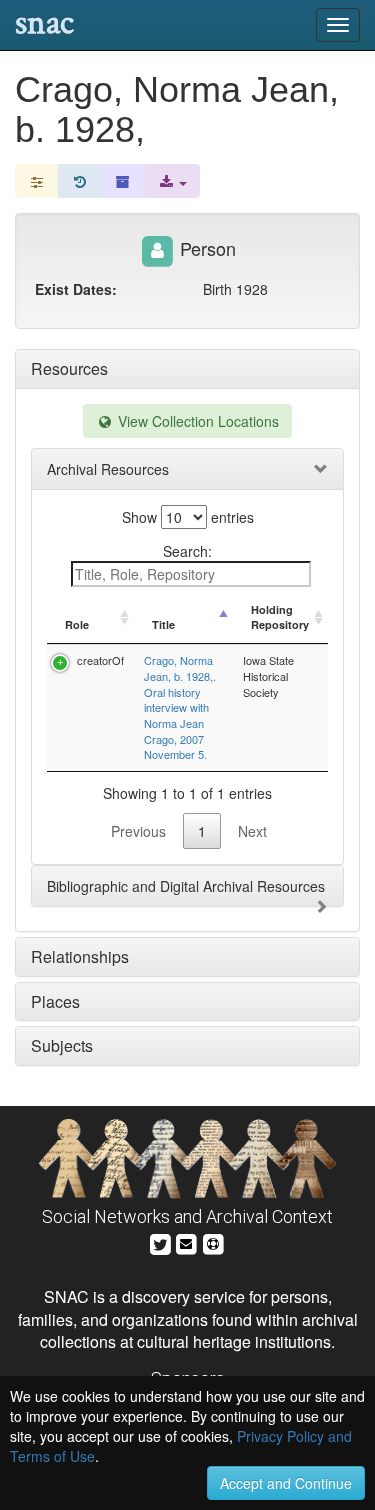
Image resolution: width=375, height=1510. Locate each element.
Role (77, 624)
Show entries (188, 517)
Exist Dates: (76, 289)
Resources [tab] (69, 368)
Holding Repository (280, 617)
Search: (187, 551)
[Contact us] (186, 1241)
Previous (138, 831)
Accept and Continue (286, 1483)
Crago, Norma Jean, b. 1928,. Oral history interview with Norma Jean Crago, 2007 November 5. (180, 707)
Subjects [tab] (62, 1045)
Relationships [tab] (80, 956)
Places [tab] (55, 1001)
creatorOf (100, 660)
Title (163, 624)
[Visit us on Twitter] (160, 1241)
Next (252, 831)
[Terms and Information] (213, 1241)
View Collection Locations (196, 421)
